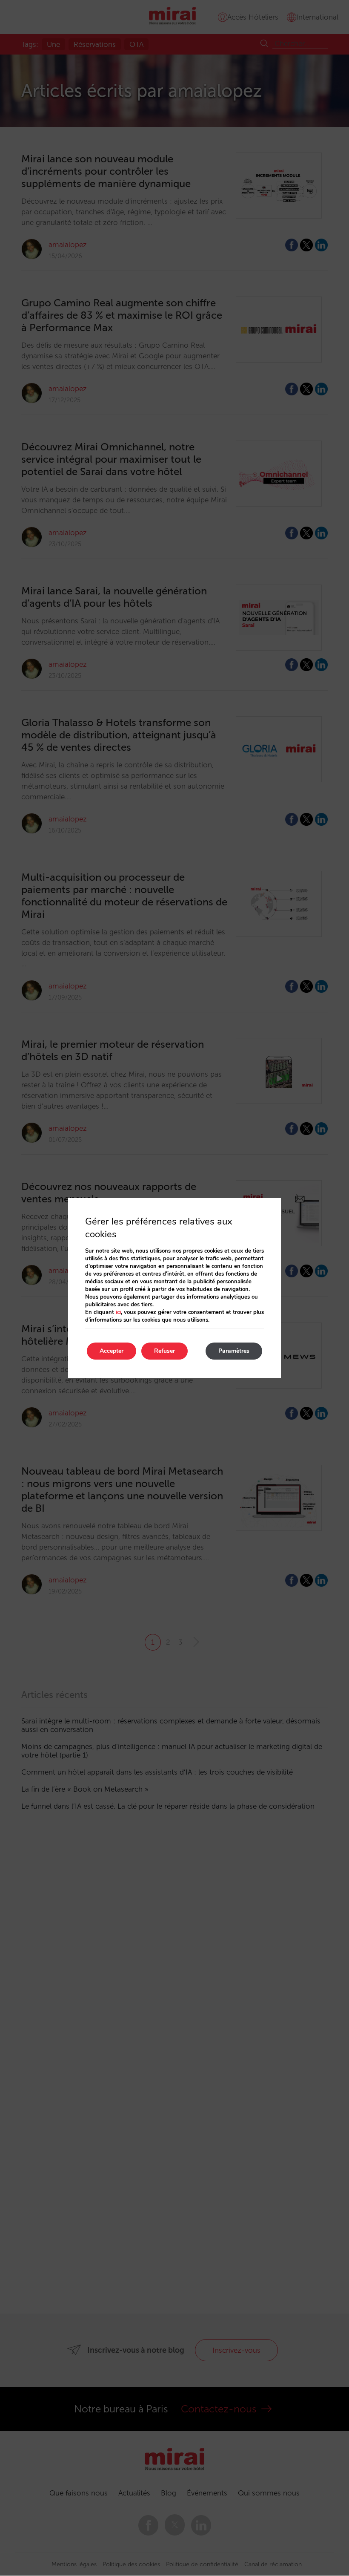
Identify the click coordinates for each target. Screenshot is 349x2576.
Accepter (112, 1351)
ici (118, 1312)
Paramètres (234, 1351)
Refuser (164, 1351)
